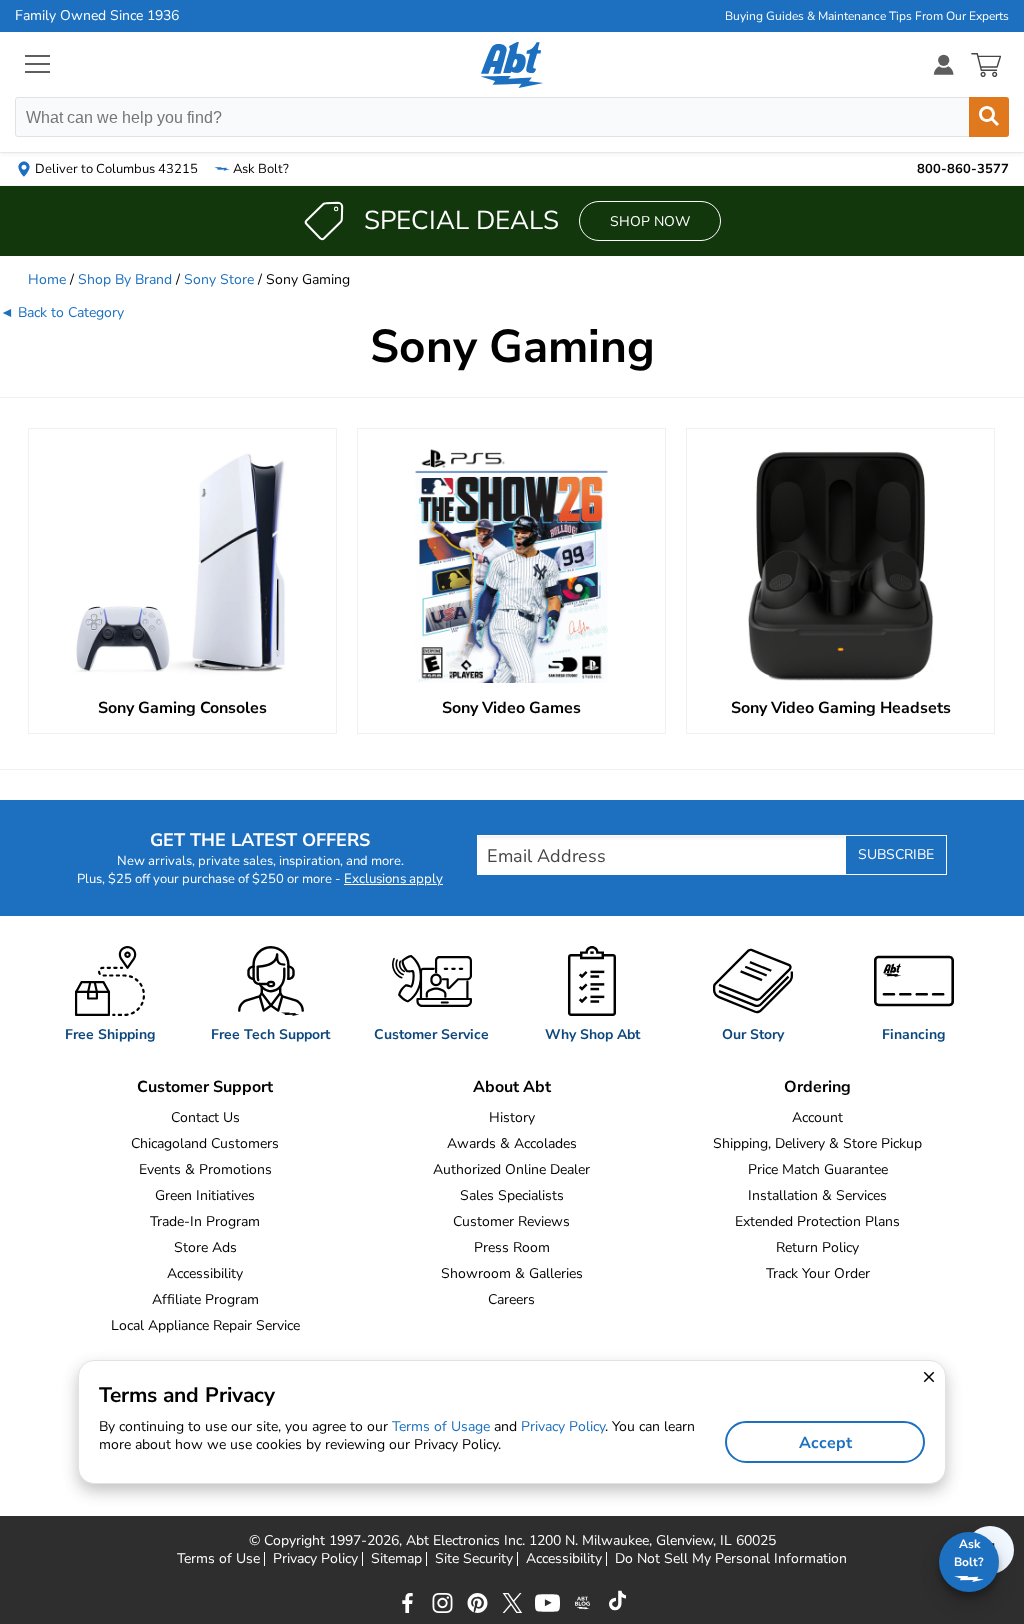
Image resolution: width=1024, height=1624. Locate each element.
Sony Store (219, 279)
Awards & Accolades (512, 1143)
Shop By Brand (125, 279)
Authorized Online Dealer (511, 1169)
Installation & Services (817, 1195)
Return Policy (817, 1247)
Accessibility (205, 1273)
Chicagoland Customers (205, 1143)
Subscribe (896, 854)
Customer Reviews (511, 1221)
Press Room (512, 1247)
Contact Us (205, 1117)
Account (817, 1117)
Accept (825, 1443)
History (512, 1117)
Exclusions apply (393, 879)
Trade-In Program (205, 1221)
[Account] (944, 64)
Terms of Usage (441, 1426)
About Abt (512, 1087)
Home (47, 279)
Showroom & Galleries (512, 1273)
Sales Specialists (512, 1195)
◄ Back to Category (62, 312)
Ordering (817, 1087)
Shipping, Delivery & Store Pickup (817, 1143)
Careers (511, 1299)
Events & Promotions (205, 1169)
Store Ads (205, 1247)
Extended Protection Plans (817, 1221)
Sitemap (396, 1559)
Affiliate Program (205, 1299)
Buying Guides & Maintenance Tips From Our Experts (867, 16)
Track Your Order (818, 1273)
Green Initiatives (205, 1195)
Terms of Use (218, 1559)
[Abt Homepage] (512, 65)
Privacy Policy (315, 1559)
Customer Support (205, 1087)
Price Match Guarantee (818, 1169)
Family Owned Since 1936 (97, 16)
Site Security (474, 1559)
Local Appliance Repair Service (205, 1325)
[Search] (989, 117)
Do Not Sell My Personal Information (731, 1559)
